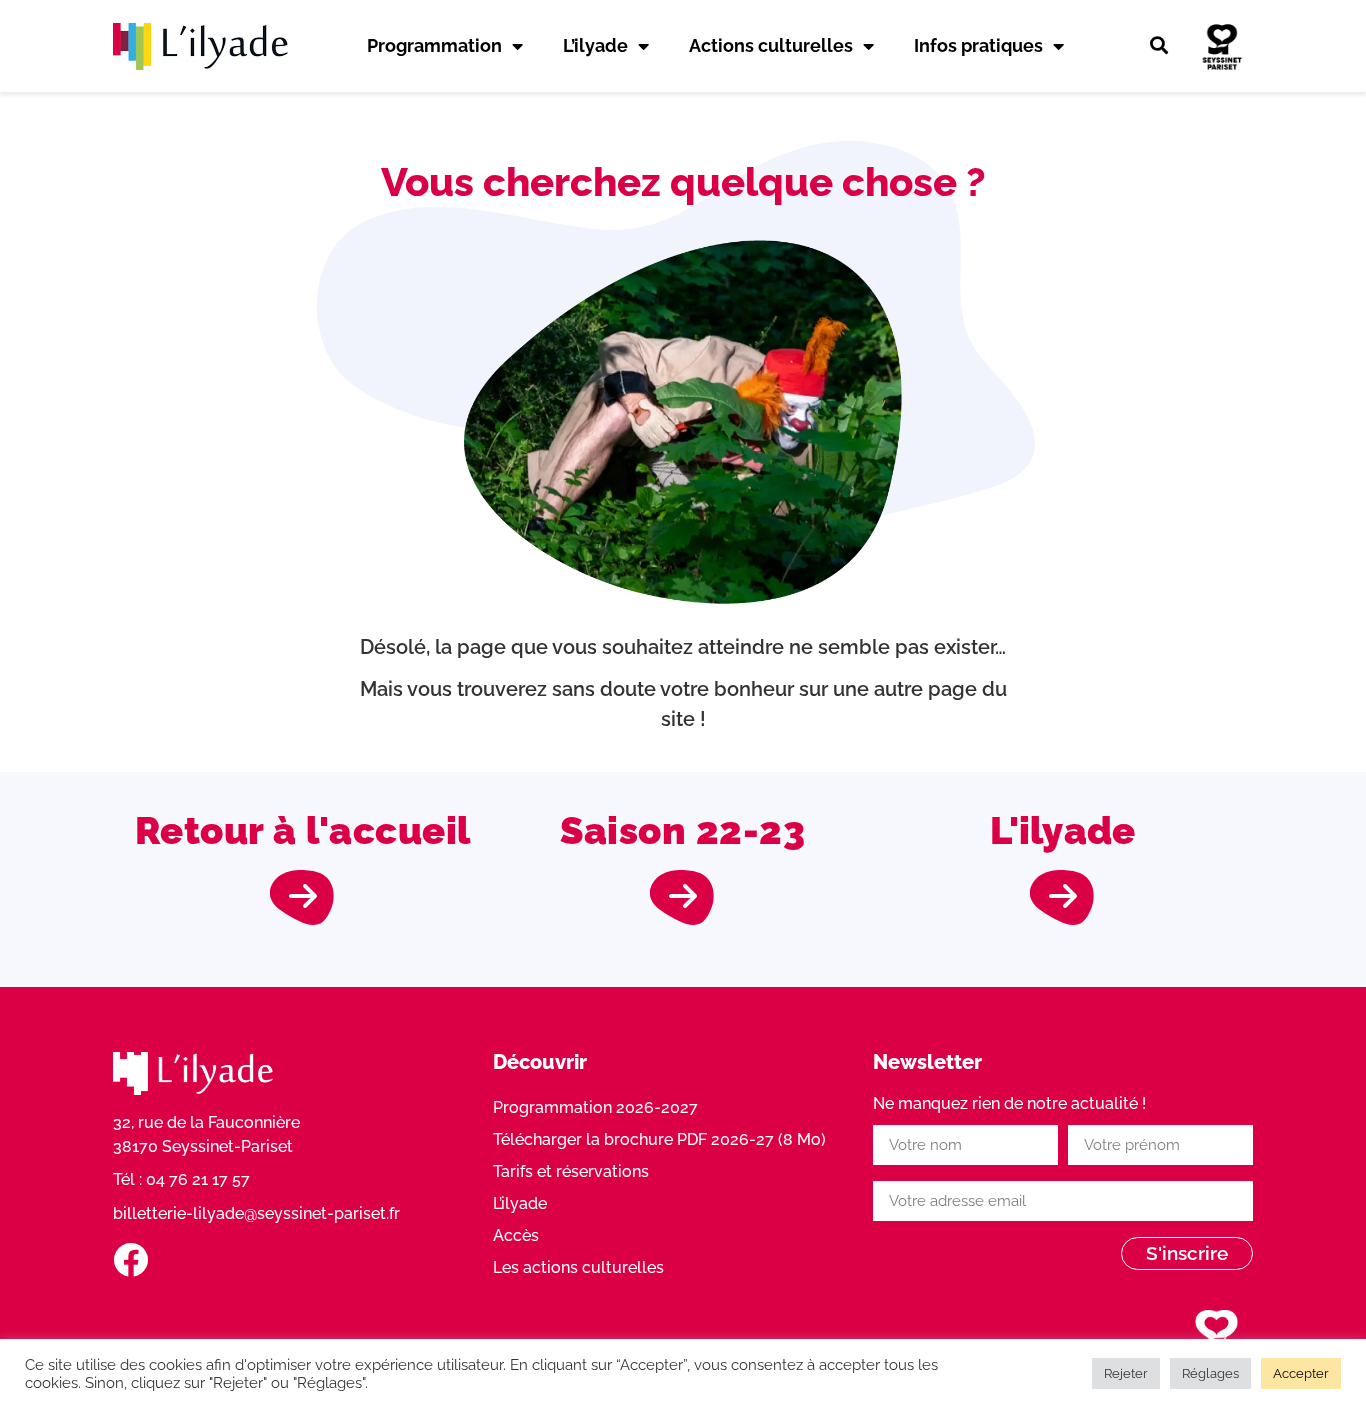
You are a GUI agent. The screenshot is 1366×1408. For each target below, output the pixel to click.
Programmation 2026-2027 (595, 1107)
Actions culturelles (771, 45)
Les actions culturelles (578, 1267)
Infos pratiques (978, 45)
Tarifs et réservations (571, 1171)
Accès (516, 1235)
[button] (1159, 46)
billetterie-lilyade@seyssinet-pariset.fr (256, 1213)
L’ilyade (595, 45)
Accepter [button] (1301, 1373)
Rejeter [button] (1126, 1373)
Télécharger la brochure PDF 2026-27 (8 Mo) (659, 1139)
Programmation (434, 45)
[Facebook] (130, 1259)
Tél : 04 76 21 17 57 (181, 1179)
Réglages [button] (1210, 1373)
